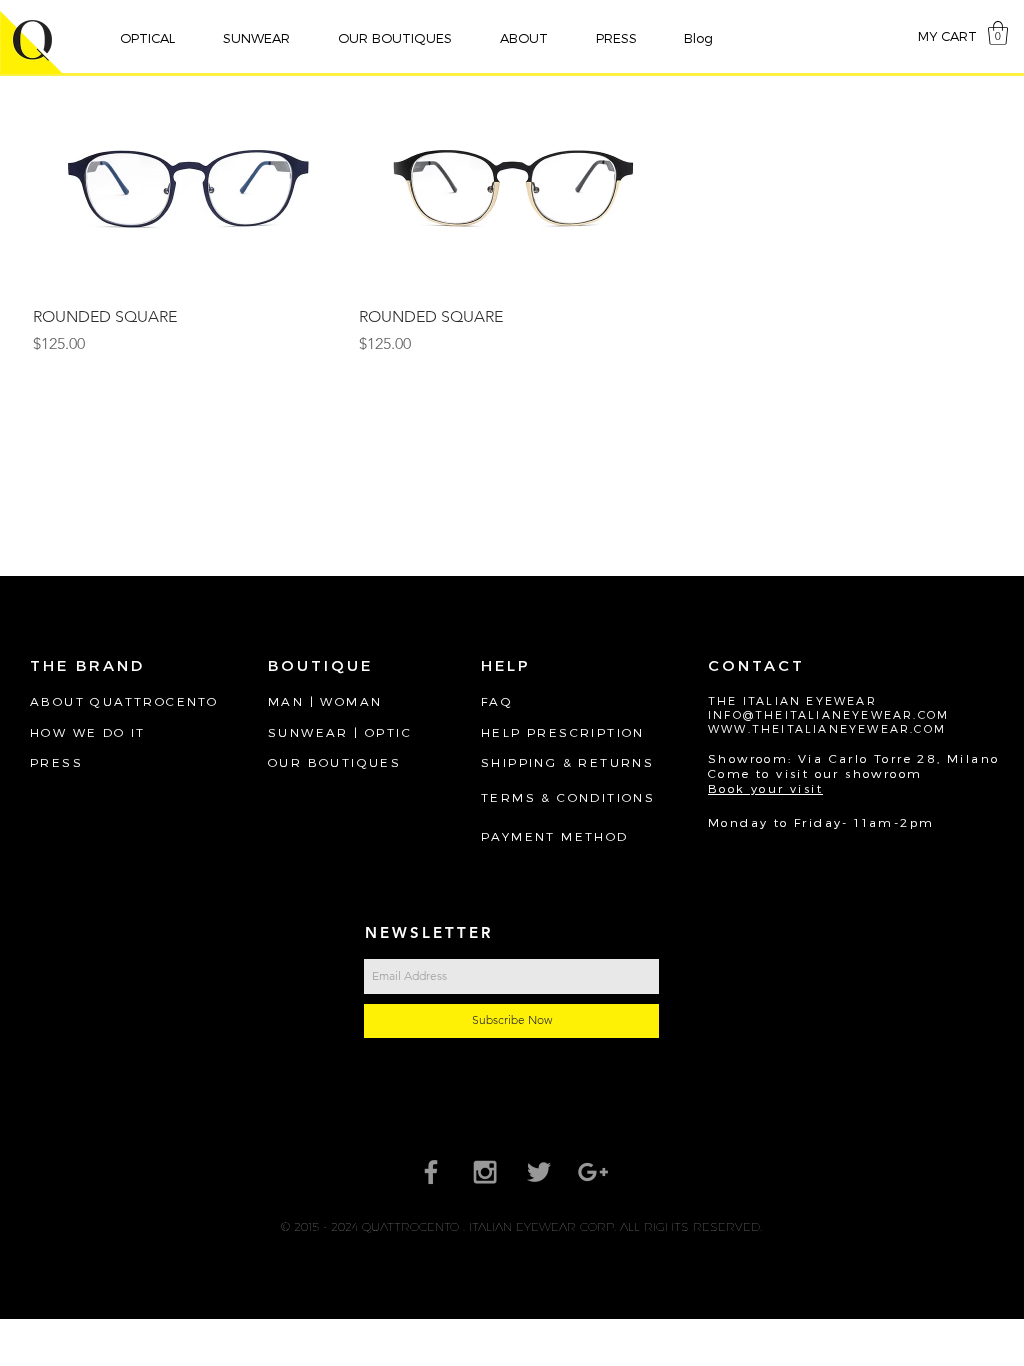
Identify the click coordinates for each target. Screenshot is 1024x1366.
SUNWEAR (308, 732)
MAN (286, 701)
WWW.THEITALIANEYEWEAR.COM (827, 728)
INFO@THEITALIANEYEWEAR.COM (828, 714)
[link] (998, 33)
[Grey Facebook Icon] (431, 1172)
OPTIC (388, 732)
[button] (156, 38)
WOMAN (351, 701)
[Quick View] (186, 188)
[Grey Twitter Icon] (539, 1172)
